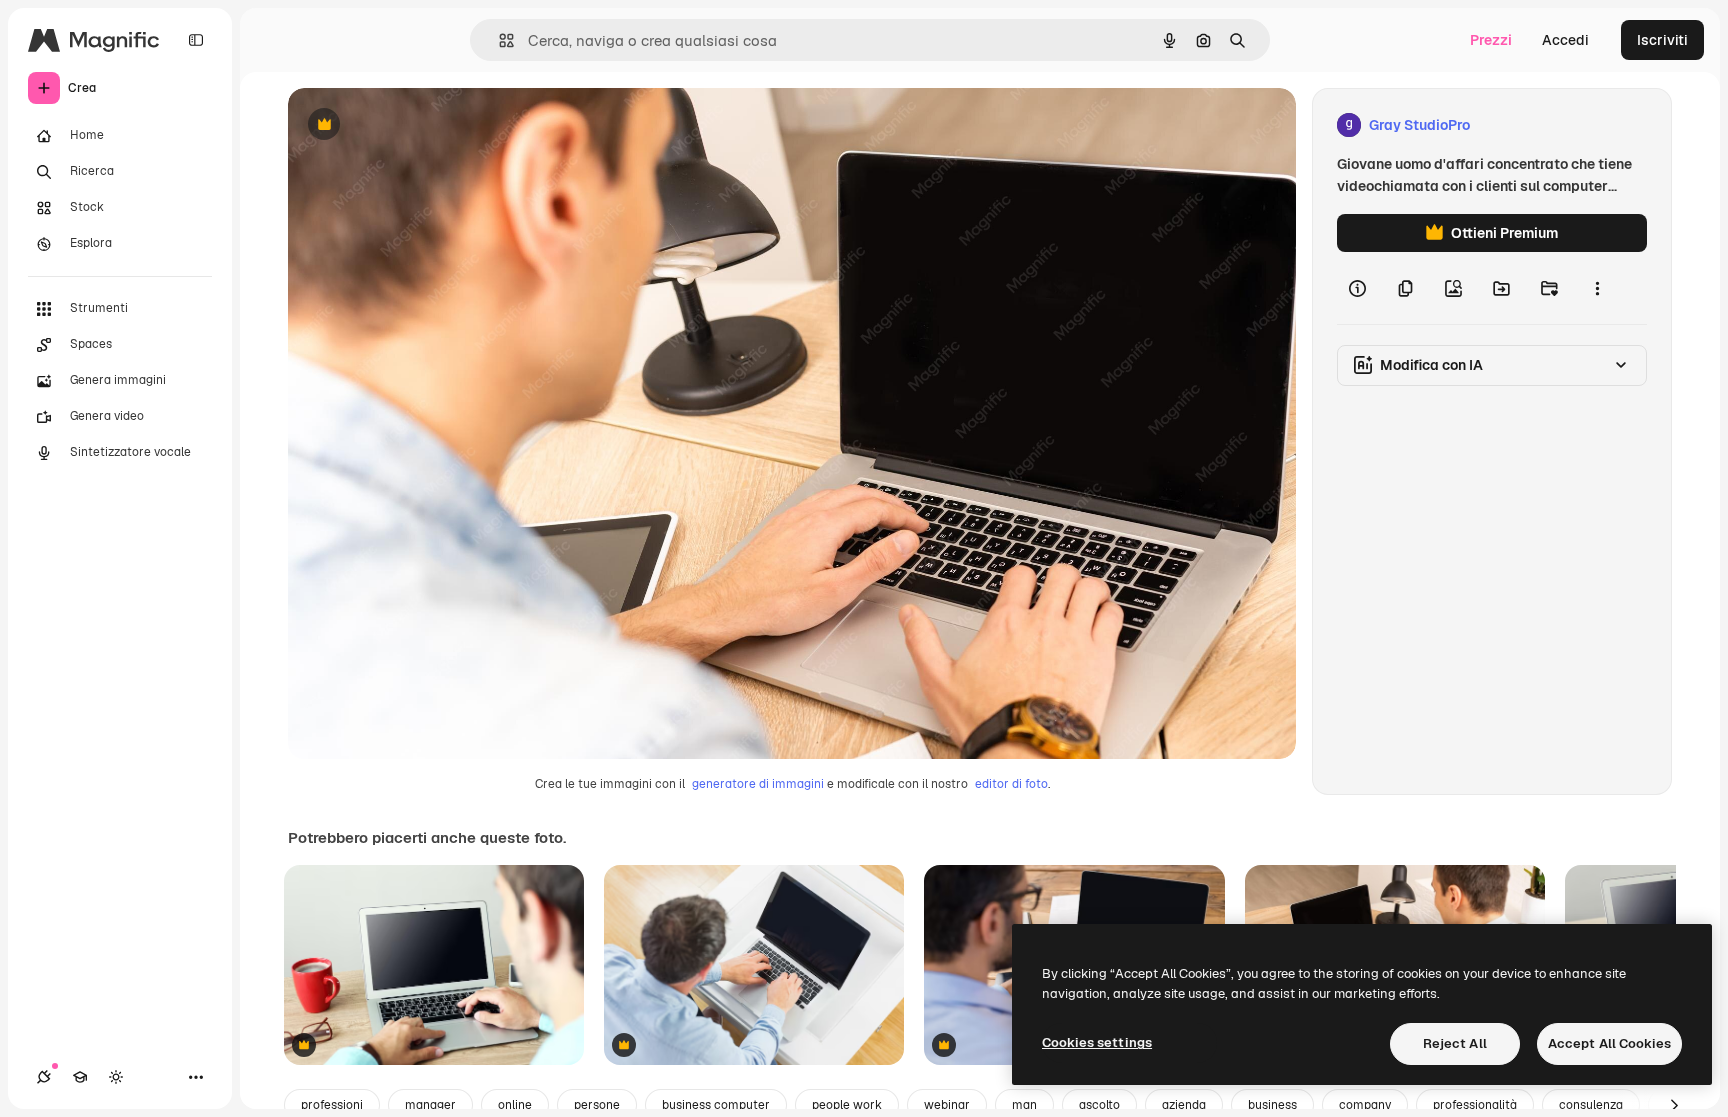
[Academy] (80, 1077)
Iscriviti (1662, 40)
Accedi (1565, 40)
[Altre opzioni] (1597, 288)
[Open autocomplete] (498, 40)
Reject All (1455, 1043)
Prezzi (1491, 40)
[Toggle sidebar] (196, 40)
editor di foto (1011, 784)
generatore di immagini (758, 784)
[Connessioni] (44, 1077)
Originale (420, 125)
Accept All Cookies (1609, 1043)
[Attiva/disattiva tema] (116, 1077)
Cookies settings (1097, 1042)
